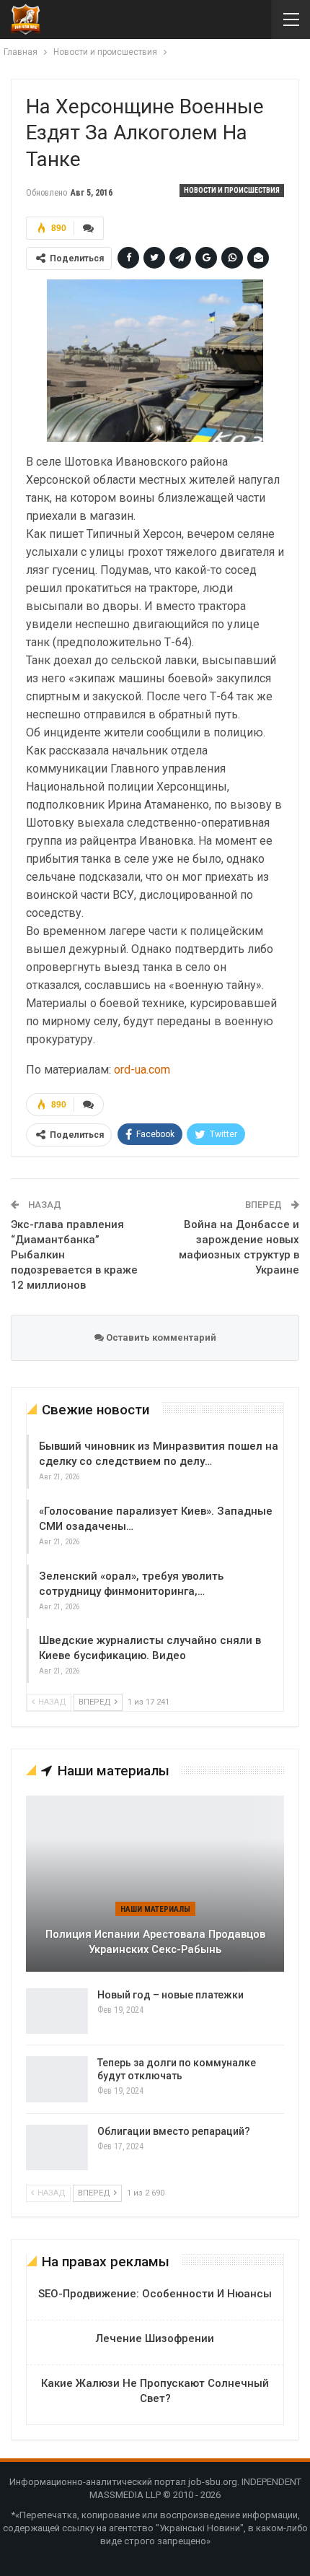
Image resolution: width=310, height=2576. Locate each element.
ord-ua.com (142, 1070)
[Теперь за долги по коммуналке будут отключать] (57, 2079)
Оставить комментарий (160, 1337)
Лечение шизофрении (155, 2338)
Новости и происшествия (232, 190)
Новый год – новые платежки (170, 1995)
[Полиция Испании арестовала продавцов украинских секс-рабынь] (155, 1883)
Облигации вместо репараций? (174, 2131)
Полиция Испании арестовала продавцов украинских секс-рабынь (155, 1942)
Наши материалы (155, 1909)
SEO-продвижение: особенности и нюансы (155, 2294)
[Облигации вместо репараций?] (57, 2148)
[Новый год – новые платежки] (57, 2011)
